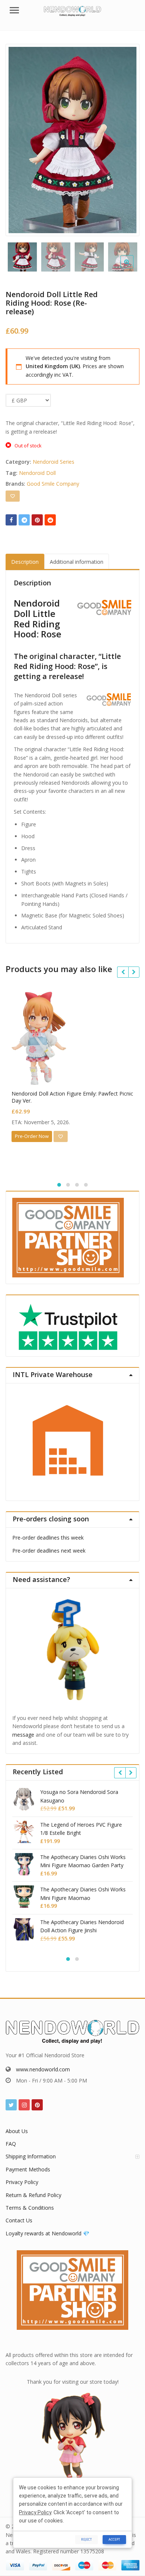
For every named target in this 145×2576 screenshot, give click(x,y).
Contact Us (19, 2220)
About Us (17, 2131)
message (23, 1735)
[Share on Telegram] (24, 520)
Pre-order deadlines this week (48, 1538)
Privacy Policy (22, 2182)
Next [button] (126, 138)
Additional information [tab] (77, 562)
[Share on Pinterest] (37, 520)
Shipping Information (31, 2156)
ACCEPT (114, 2539)
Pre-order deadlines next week (49, 1551)
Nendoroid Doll (37, 473)
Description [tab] (25, 562)
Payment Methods (28, 2169)
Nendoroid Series (54, 462)
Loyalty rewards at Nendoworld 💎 (47, 2233)
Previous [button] (19, 138)
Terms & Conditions (30, 2208)
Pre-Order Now (32, 1136)
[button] (133, 268)
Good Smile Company (53, 484)
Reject (86, 2539)
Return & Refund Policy (33, 2195)
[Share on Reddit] (50, 520)
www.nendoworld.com (43, 2069)
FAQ (11, 2144)
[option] (72, 140)
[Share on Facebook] (11, 520)
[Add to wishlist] (13, 496)
